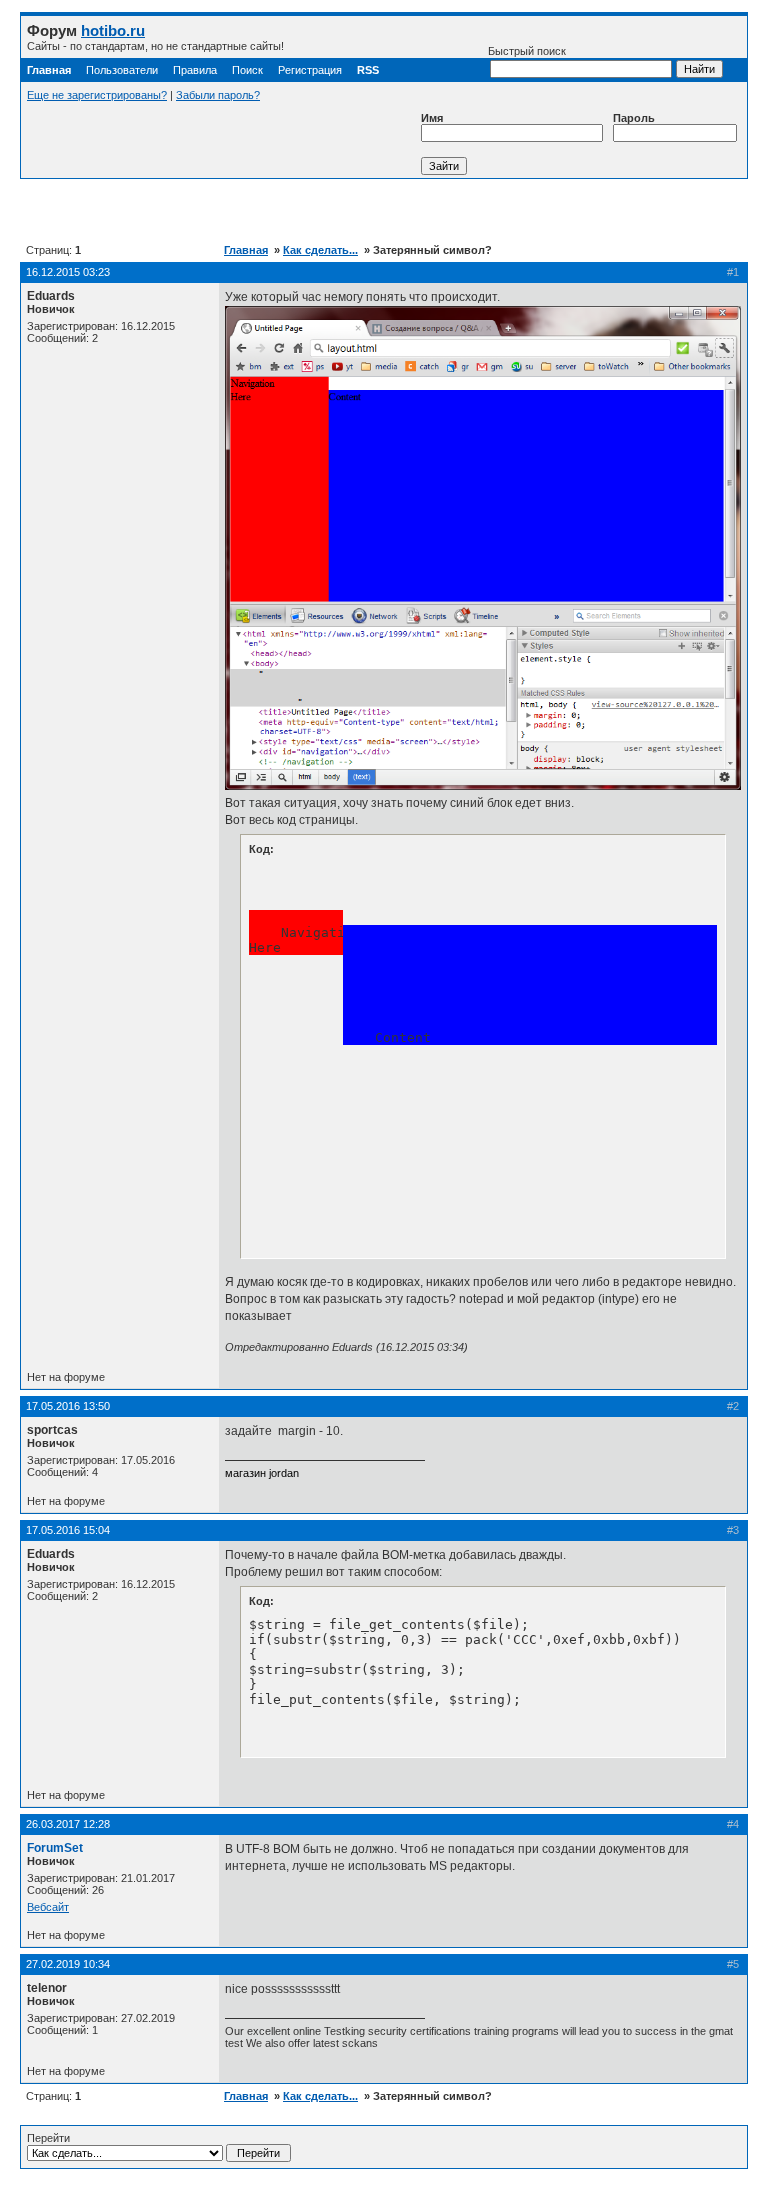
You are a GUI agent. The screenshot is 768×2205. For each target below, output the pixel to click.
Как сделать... (320, 250)
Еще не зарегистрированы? (97, 95)
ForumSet (55, 1848)
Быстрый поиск (527, 51)
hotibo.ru (113, 30)
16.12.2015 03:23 (68, 272)
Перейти (48, 2138)
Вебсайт (48, 1907)
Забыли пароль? (218, 95)
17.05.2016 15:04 (68, 1530)
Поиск (247, 70)
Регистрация (310, 70)
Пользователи (122, 70)
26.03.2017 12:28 (68, 1824)
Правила (195, 70)
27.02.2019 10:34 (68, 1964)
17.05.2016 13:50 (68, 1406)
